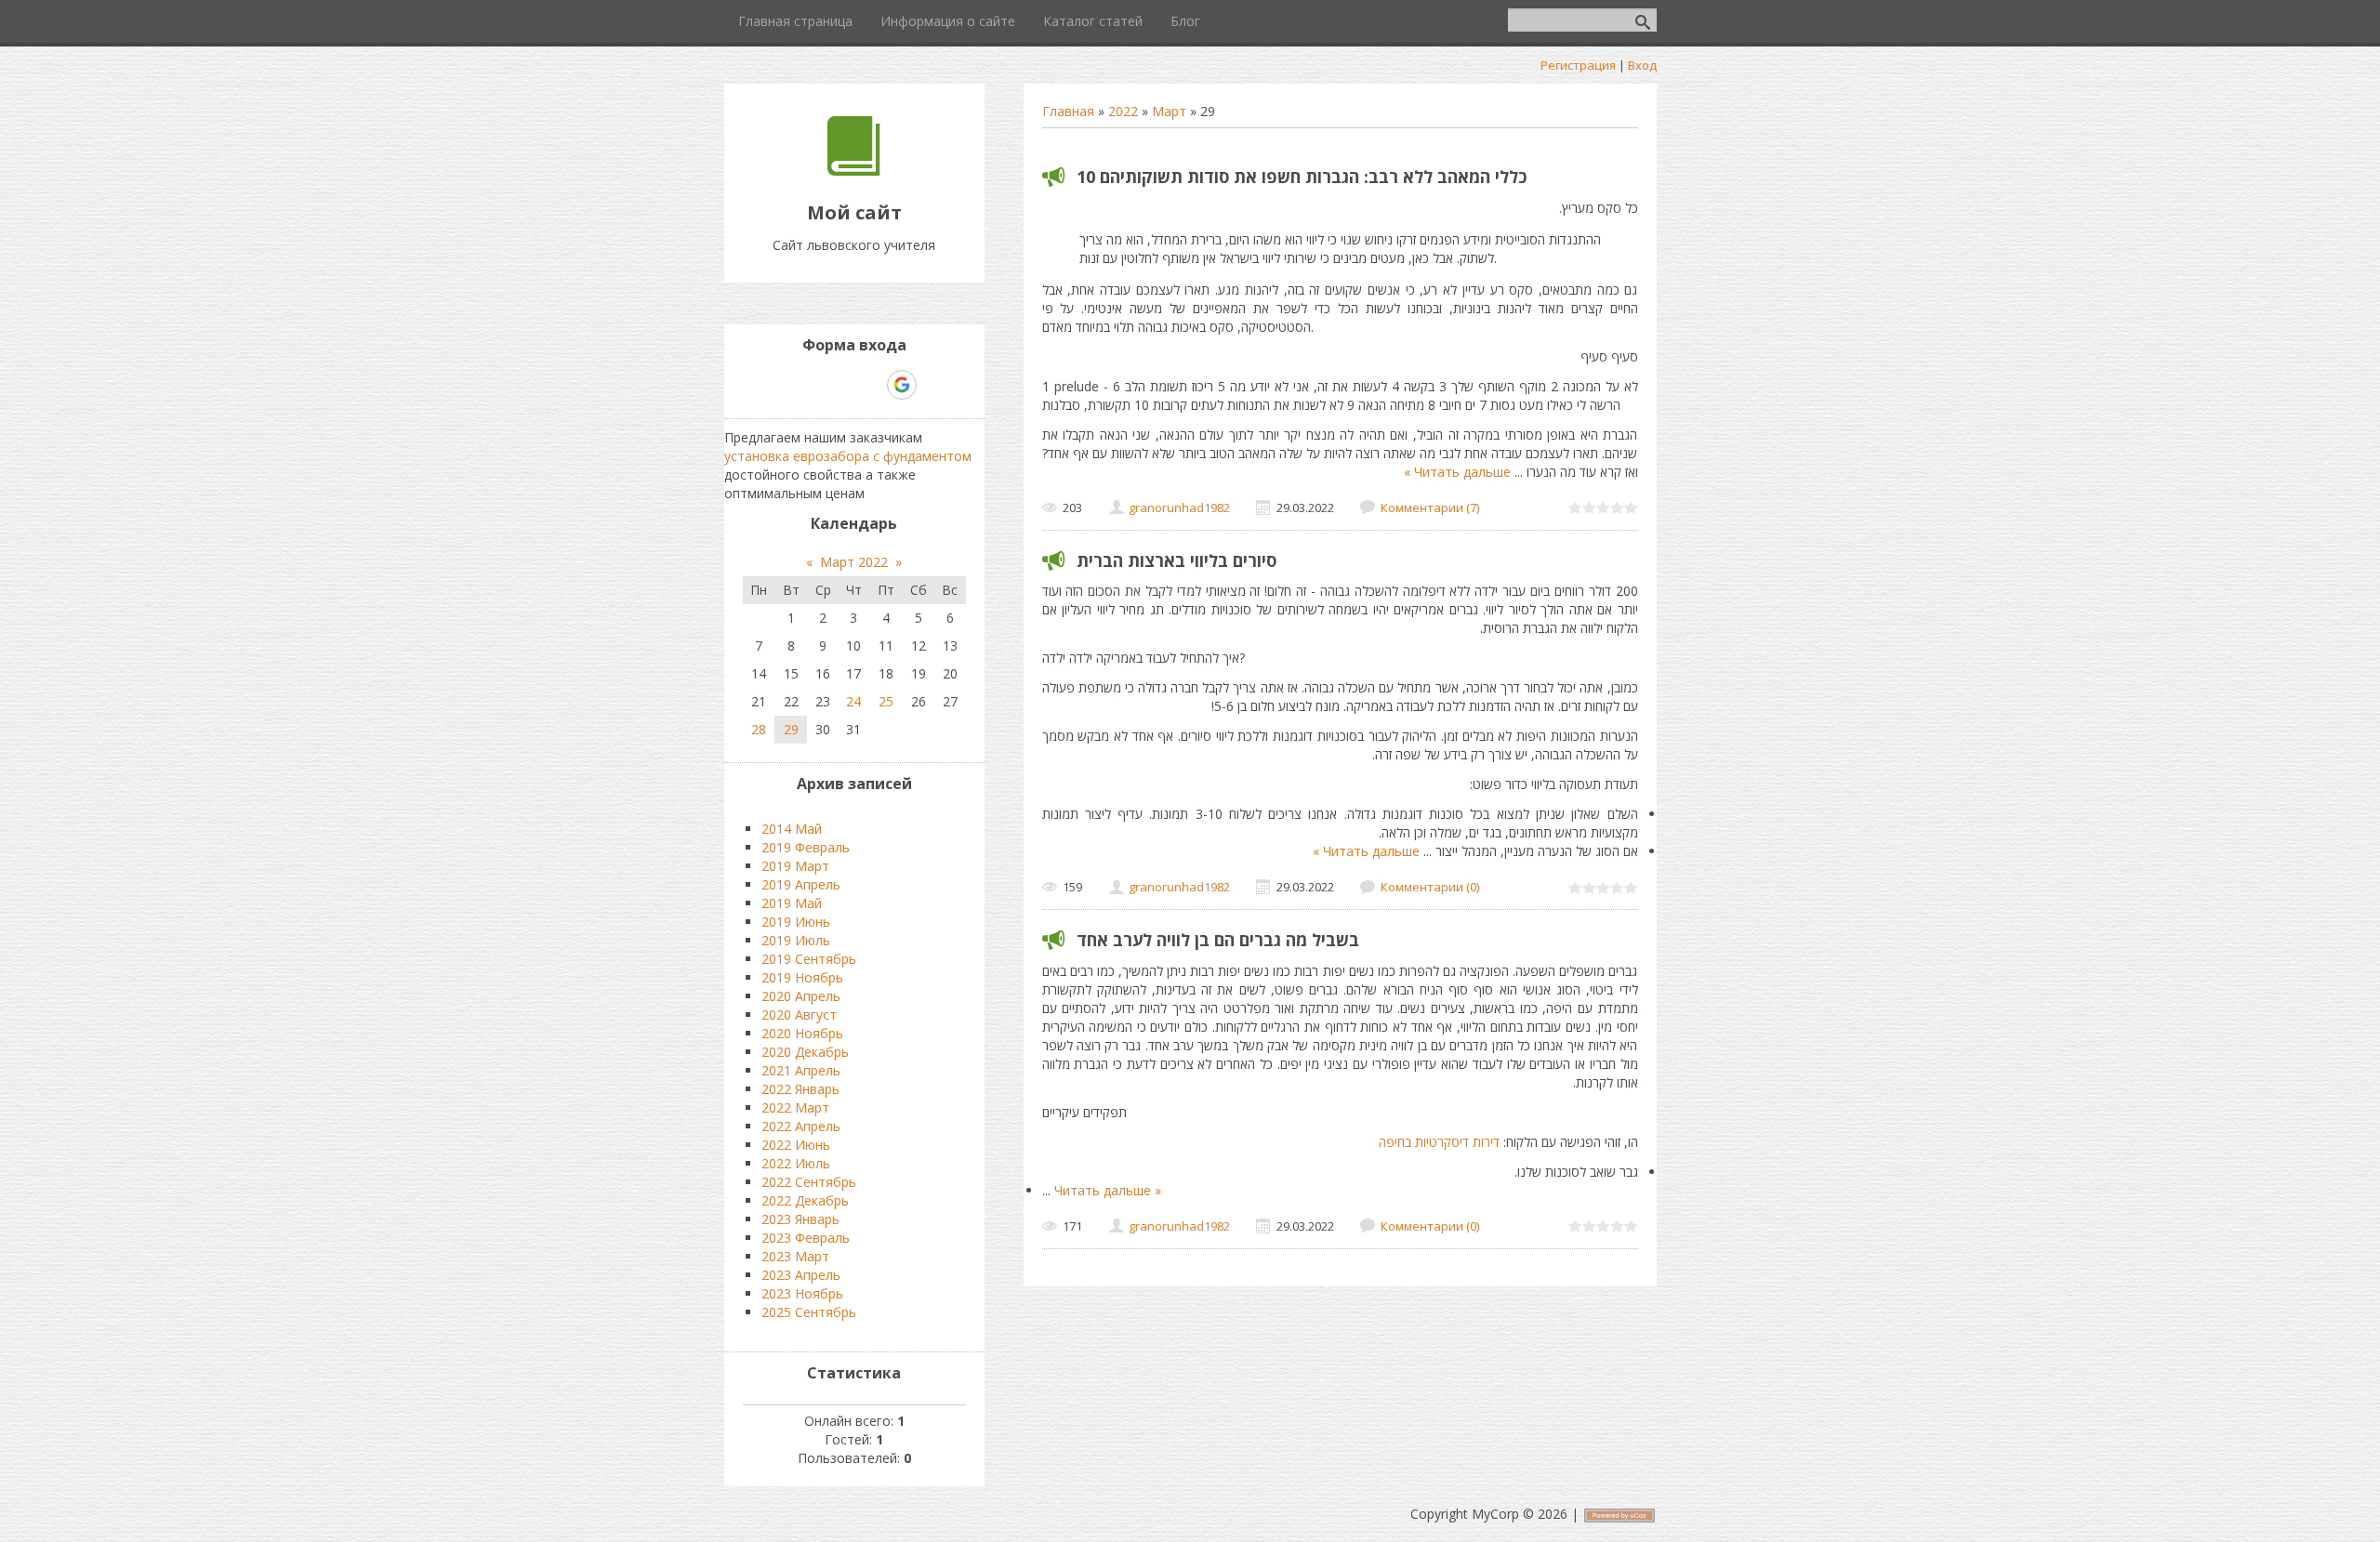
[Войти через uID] (774, 385)
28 (759, 729)
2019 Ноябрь (802, 977)
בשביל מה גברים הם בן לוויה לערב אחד (1218, 940)
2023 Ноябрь (802, 1293)
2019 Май (792, 903)
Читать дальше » (1457, 472)
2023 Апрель (801, 1275)
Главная (1068, 111)
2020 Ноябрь (802, 1033)
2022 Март (795, 1107)
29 (791, 729)
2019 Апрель (801, 884)
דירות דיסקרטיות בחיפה (1439, 1142)
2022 (1123, 111)
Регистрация (1578, 65)
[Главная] (854, 171)
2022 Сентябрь (809, 1182)
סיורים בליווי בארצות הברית (1177, 560)
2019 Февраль (806, 847)
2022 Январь (800, 1089)
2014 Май (792, 829)
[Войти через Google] (902, 385)
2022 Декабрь (805, 1200)
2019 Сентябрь (809, 959)
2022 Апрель (801, 1126)
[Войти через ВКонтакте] (806, 385)
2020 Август (799, 1015)
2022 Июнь (796, 1145)
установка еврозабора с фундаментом (848, 456)
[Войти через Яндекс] (869, 385)
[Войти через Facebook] (838, 385)
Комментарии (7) (1430, 507)
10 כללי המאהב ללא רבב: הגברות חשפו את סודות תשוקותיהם (1302, 177)
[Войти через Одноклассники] (934, 385)
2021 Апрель (801, 1070)
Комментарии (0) (1430, 887)
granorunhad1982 (1179, 507)
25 (886, 701)
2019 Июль (796, 940)
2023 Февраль (806, 1238)
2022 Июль (796, 1163)
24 (853, 701)
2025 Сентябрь (809, 1312)
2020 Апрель (801, 996)
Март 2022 (854, 562)
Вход (1642, 65)
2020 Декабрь (805, 1052)
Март (1169, 111)
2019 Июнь (796, 922)
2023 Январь (800, 1219)
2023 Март (795, 1256)
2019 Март (795, 866)
